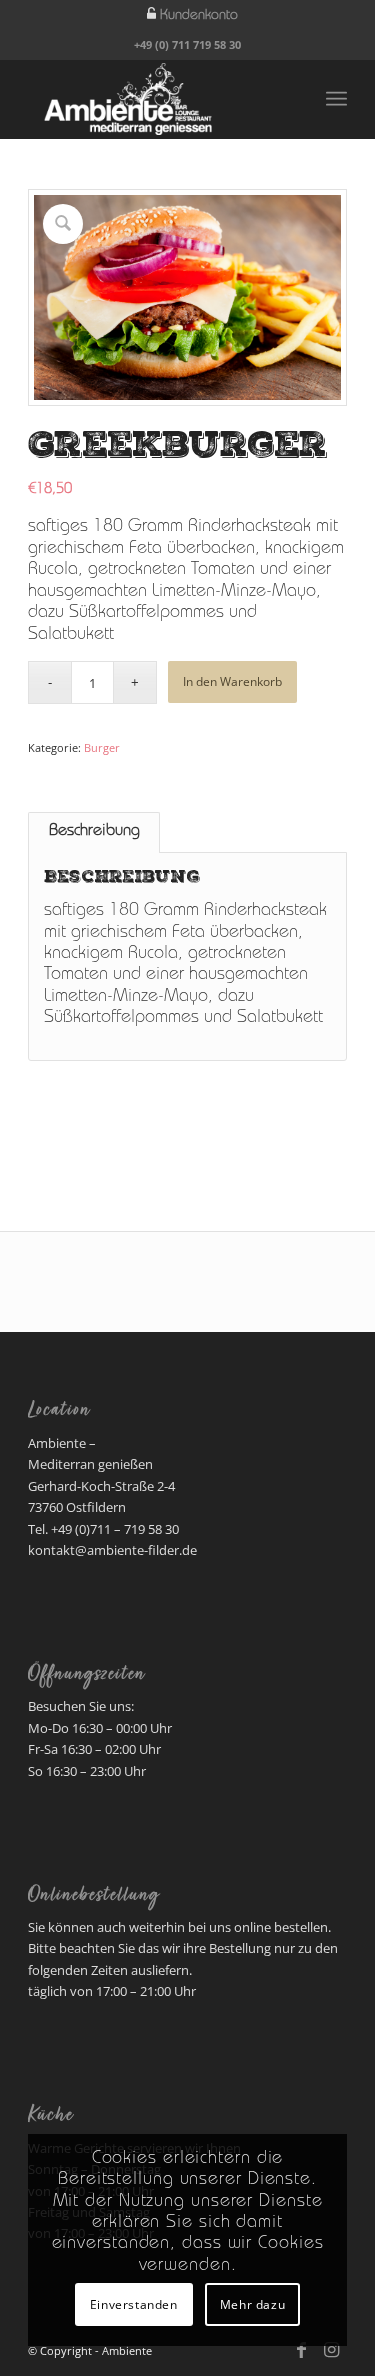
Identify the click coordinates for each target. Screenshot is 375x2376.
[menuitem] (192, 15)
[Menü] (336, 99)
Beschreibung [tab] (94, 832)
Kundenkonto (199, 16)
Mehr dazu (252, 2304)
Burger (102, 747)
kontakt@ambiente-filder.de (112, 1550)
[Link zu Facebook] (302, 2350)
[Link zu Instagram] (332, 2350)
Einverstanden (134, 2304)
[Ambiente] (155, 99)
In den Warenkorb (232, 681)
